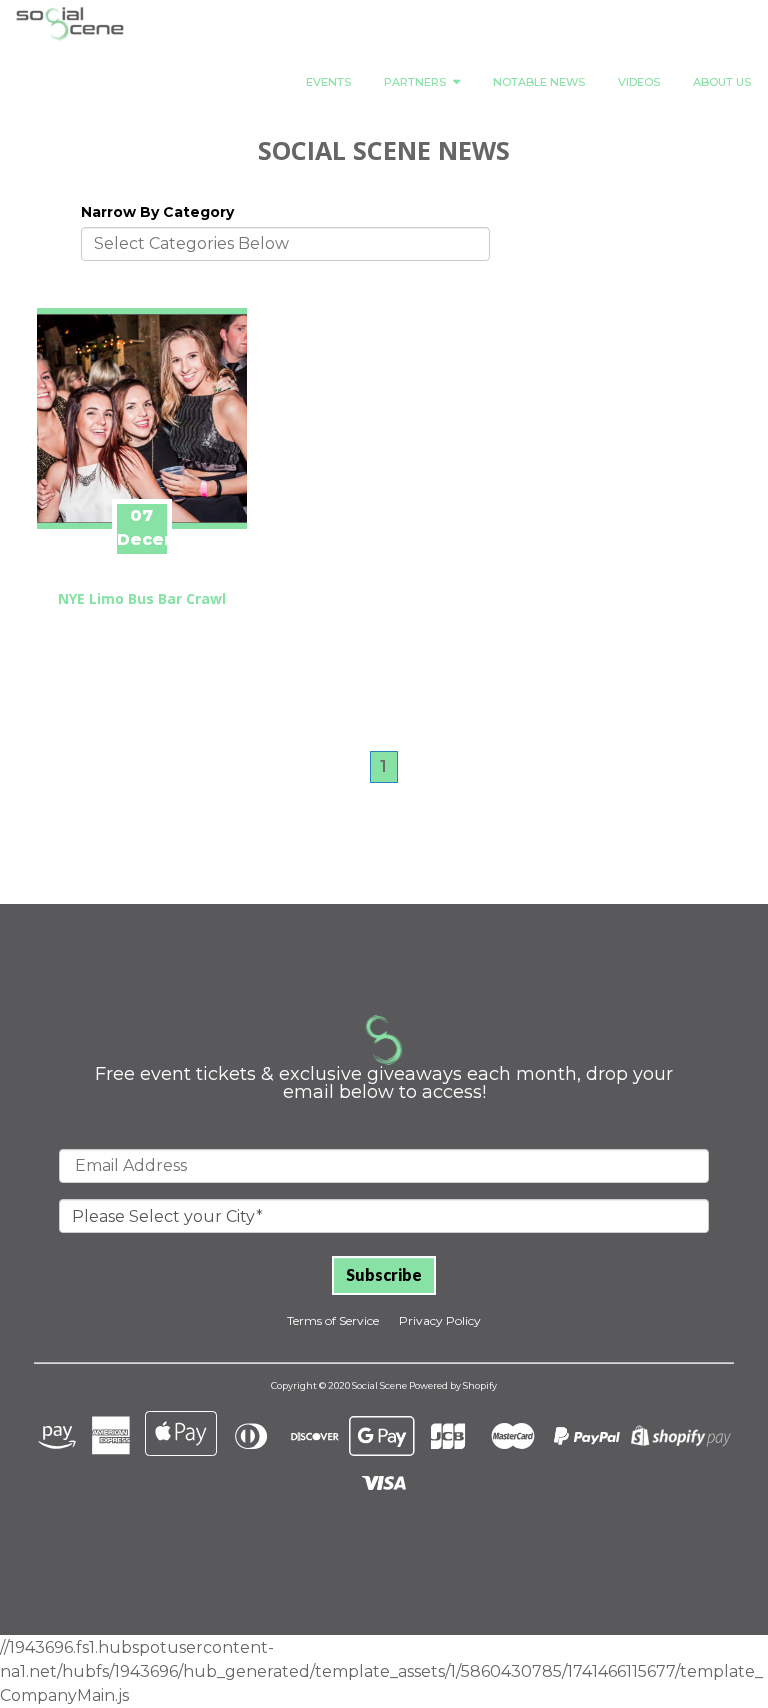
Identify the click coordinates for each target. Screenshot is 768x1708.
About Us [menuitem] (722, 82)
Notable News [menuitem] (539, 82)
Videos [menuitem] (639, 82)
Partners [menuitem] (415, 82)
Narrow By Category (157, 212)
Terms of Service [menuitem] (333, 1320)
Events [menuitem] (328, 82)
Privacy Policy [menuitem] (440, 1320)
